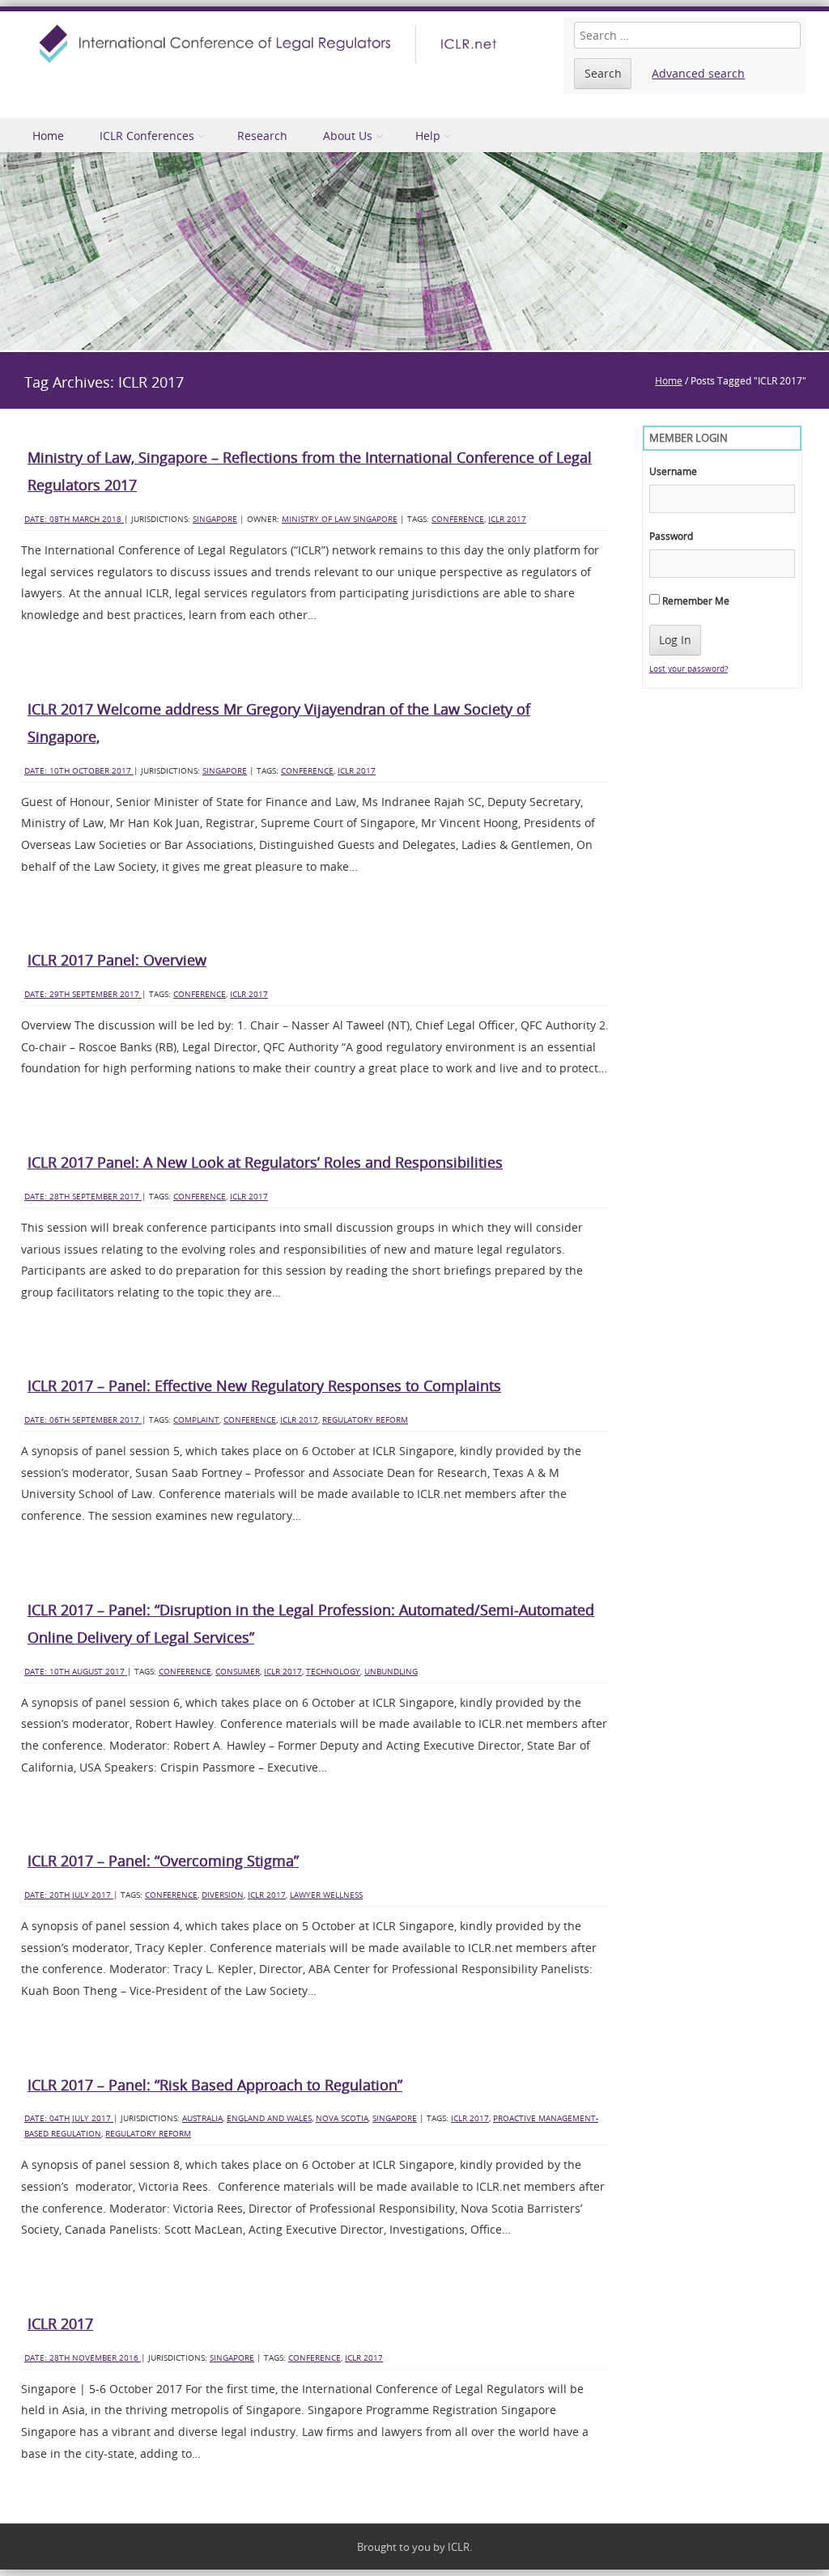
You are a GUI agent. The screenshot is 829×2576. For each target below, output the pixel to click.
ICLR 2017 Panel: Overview (117, 960)
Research (262, 136)
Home (48, 136)
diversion (223, 1895)
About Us (348, 136)
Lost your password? (689, 669)
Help (428, 136)
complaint (196, 1420)
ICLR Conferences (147, 136)
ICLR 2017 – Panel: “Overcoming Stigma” (163, 1861)
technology (333, 1672)
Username (673, 471)
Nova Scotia (342, 2118)
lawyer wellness (326, 1895)
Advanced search (698, 73)
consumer (238, 1672)
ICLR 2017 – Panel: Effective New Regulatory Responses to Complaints (264, 1386)
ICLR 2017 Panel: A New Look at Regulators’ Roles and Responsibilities (265, 1162)
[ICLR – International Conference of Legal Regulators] (270, 44)
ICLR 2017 (507, 519)
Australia (202, 2118)
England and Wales (269, 2118)
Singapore (215, 519)
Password (671, 536)
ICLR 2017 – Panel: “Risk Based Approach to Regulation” (215, 2085)
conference (458, 519)
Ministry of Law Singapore (340, 519)
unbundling (391, 1672)
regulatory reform (365, 1420)
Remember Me (695, 601)
